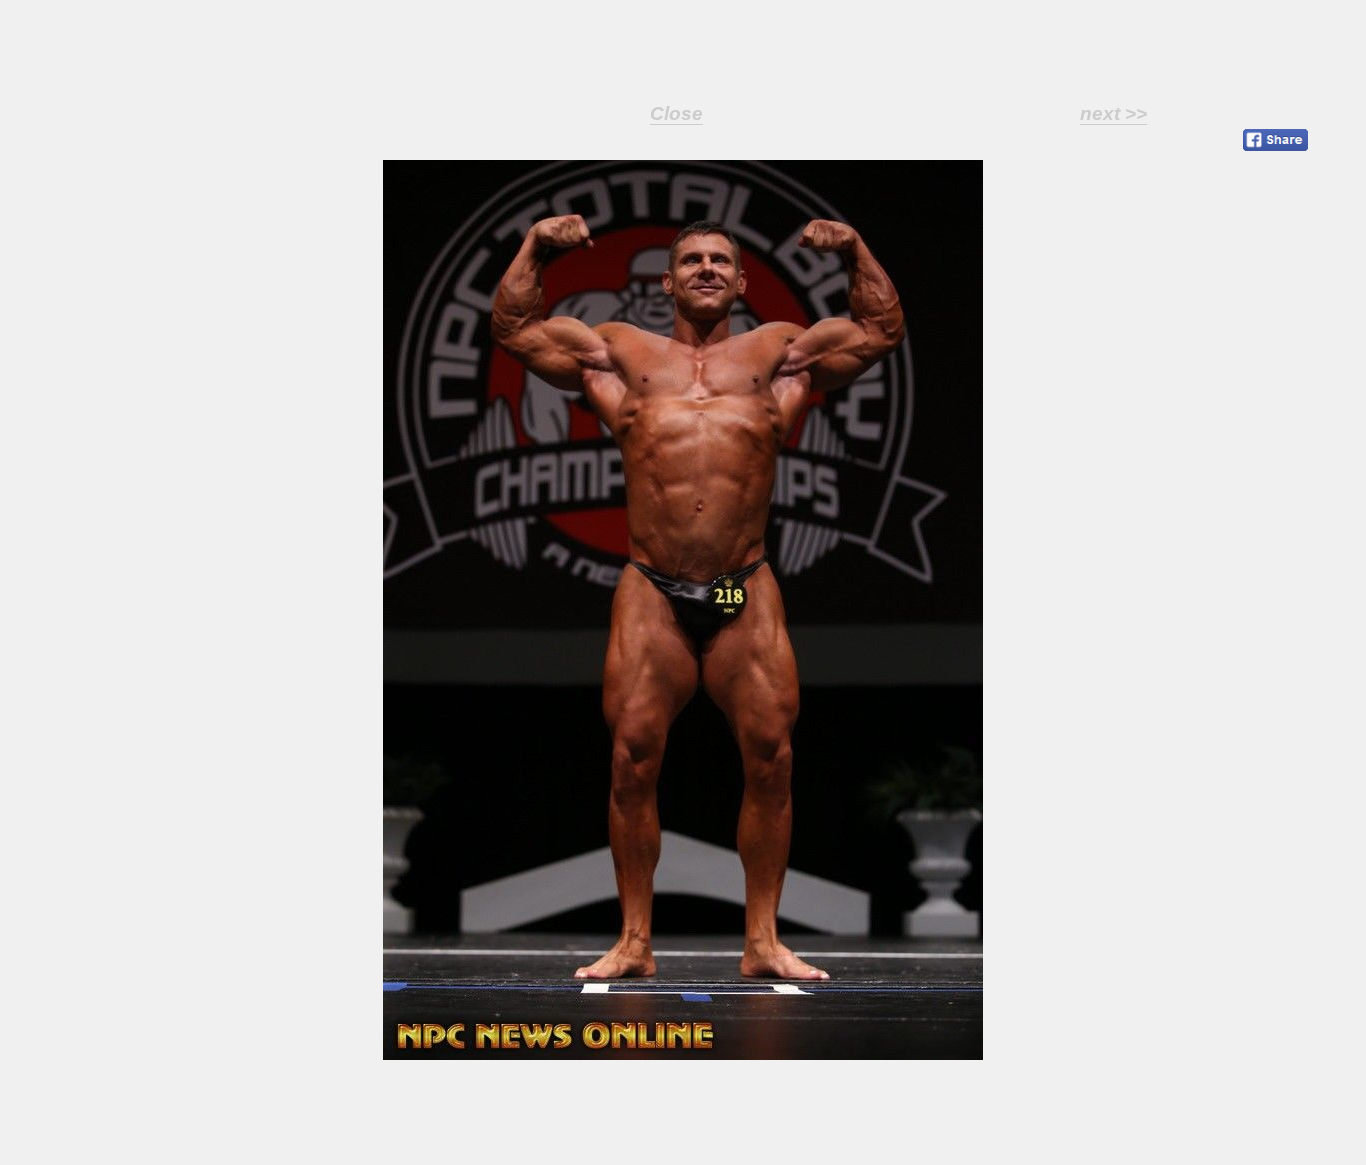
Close (676, 113)
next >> (1113, 113)
